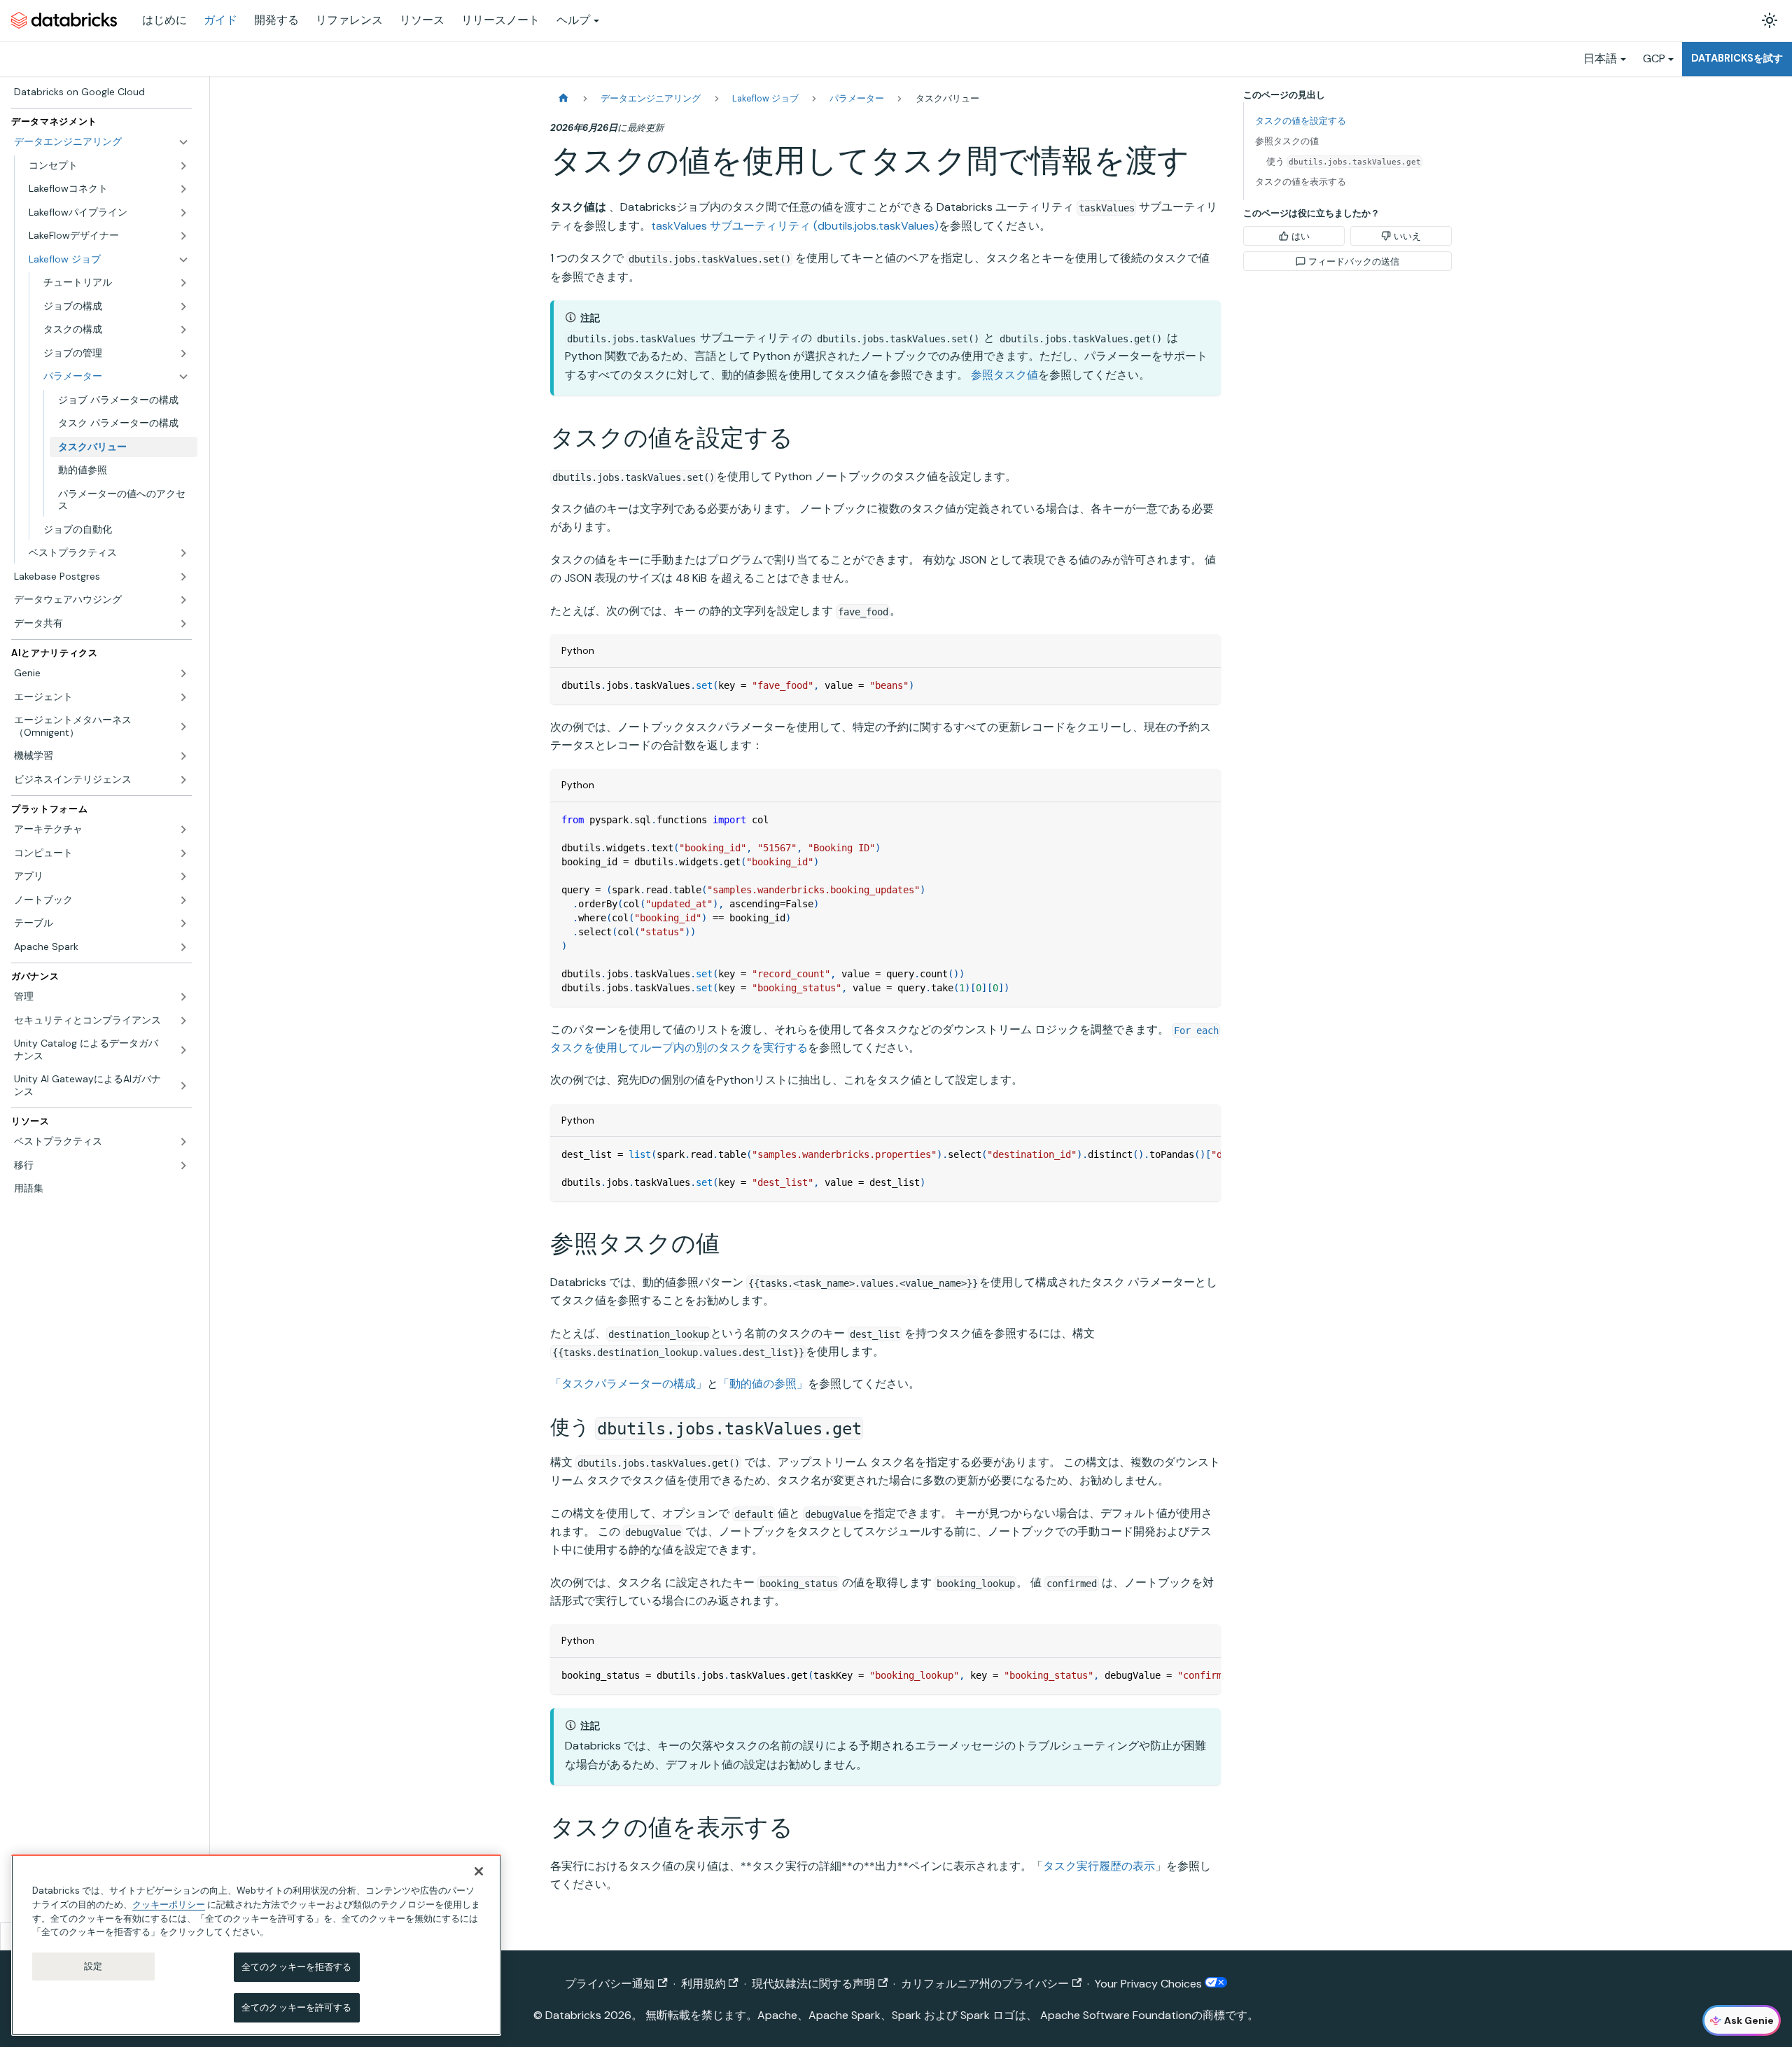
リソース (422, 20)
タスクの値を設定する (1301, 121)
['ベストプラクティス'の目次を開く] (183, 553)
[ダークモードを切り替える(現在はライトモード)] (1770, 20)
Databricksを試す (1737, 58)
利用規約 (703, 1984)
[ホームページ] (563, 98)
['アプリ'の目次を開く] (183, 876)
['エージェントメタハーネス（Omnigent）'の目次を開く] (183, 726)
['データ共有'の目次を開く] (183, 624)
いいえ (1407, 236)
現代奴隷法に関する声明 (813, 1984)
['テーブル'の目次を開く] (183, 923)
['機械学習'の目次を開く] (183, 756)
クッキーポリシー (169, 1904)
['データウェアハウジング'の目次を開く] (183, 600)
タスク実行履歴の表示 (1099, 1866)
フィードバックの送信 (1354, 261)
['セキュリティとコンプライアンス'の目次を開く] (183, 1021)
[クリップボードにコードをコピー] (1204, 685)
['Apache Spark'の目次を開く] (183, 947)
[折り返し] (1178, 1154)
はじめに (164, 20)
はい (1301, 236)
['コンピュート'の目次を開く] (183, 853)
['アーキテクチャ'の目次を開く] (183, 830)
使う (1344, 161)
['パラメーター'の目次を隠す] (183, 377)
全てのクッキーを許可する (297, 2007)
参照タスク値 (1004, 375)
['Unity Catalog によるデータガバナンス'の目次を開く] (183, 1050)
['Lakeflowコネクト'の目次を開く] (183, 189)
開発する (276, 20)
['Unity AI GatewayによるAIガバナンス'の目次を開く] (183, 1085)
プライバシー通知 (610, 1984)
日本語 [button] (1600, 58)
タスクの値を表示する (1301, 182)
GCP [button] (1654, 58)
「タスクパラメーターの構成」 (629, 1384)
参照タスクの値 (1287, 141)
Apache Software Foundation (1116, 2015)
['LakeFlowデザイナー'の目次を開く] (183, 236)
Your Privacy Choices (1150, 1984)
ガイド (220, 20)
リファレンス (349, 20)
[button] (116, 283)
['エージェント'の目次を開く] (183, 697)
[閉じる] (479, 1871)
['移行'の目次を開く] (183, 1166)
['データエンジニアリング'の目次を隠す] (183, 142)
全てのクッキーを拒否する (297, 1967)
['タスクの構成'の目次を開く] (183, 330)
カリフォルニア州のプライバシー (985, 1984)
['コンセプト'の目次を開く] (183, 166)
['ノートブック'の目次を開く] (183, 900)
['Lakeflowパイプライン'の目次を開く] (183, 213)
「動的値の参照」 (763, 1384)
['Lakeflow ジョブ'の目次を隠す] (183, 260)
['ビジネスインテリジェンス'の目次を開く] (183, 780)
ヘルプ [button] (573, 20)
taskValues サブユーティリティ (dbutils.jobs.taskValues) (795, 226)
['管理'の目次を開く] (183, 997)
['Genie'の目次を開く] (183, 673)
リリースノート (500, 20)
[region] (256, 1945)
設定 (93, 1966)
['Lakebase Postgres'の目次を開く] (183, 577)
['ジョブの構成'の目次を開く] (183, 307)
